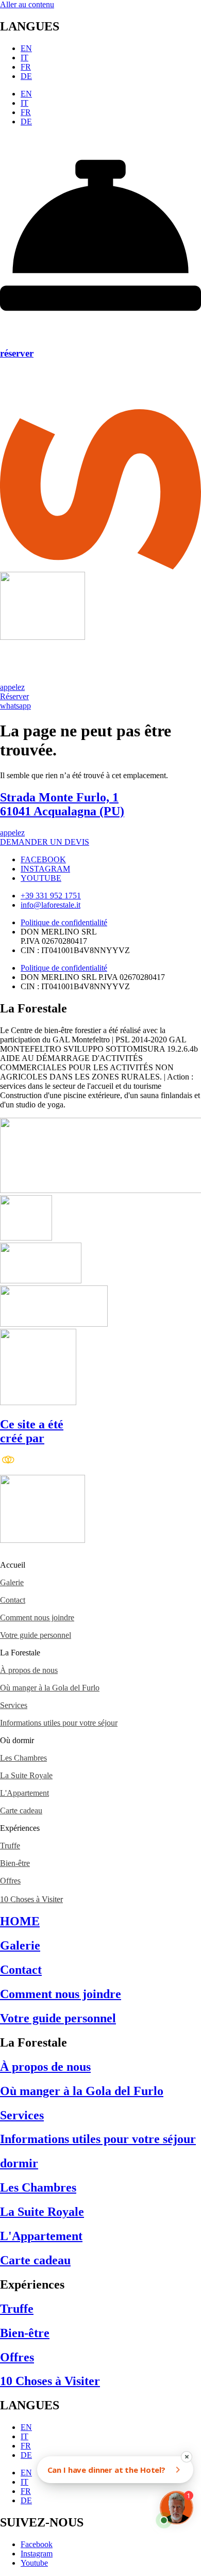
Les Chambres (23, 1758)
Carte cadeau (21, 1810)
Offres (10, 1881)
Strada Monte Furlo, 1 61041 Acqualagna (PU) (62, 804)
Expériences (20, 1828)
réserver (17, 353)
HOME (20, 1921)
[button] (100, 1565)
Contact (13, 1600)
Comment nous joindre (37, 1617)
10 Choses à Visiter (31, 1899)
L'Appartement (24, 1793)
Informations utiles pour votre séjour (59, 1723)
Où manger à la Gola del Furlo (50, 1688)
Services (14, 1705)
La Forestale (20, 1653)
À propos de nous (29, 1670)
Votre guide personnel (36, 1635)
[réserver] (100, 333)
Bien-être (15, 1863)
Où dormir (17, 1740)
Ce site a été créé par (32, 1431)
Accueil (13, 1565)
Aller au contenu (27, 4)
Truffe (10, 1846)
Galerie (12, 1582)
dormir (19, 2163)
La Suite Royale (26, 1775)
